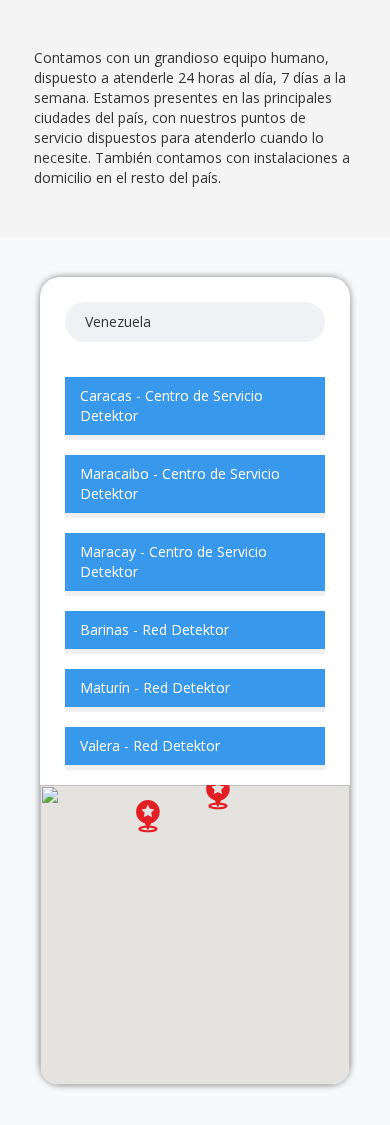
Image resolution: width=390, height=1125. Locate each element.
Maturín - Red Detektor (155, 687)
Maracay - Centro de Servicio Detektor (173, 561)
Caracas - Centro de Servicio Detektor (171, 405)
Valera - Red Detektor (150, 745)
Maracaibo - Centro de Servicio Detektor (180, 483)
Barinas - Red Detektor (154, 629)
